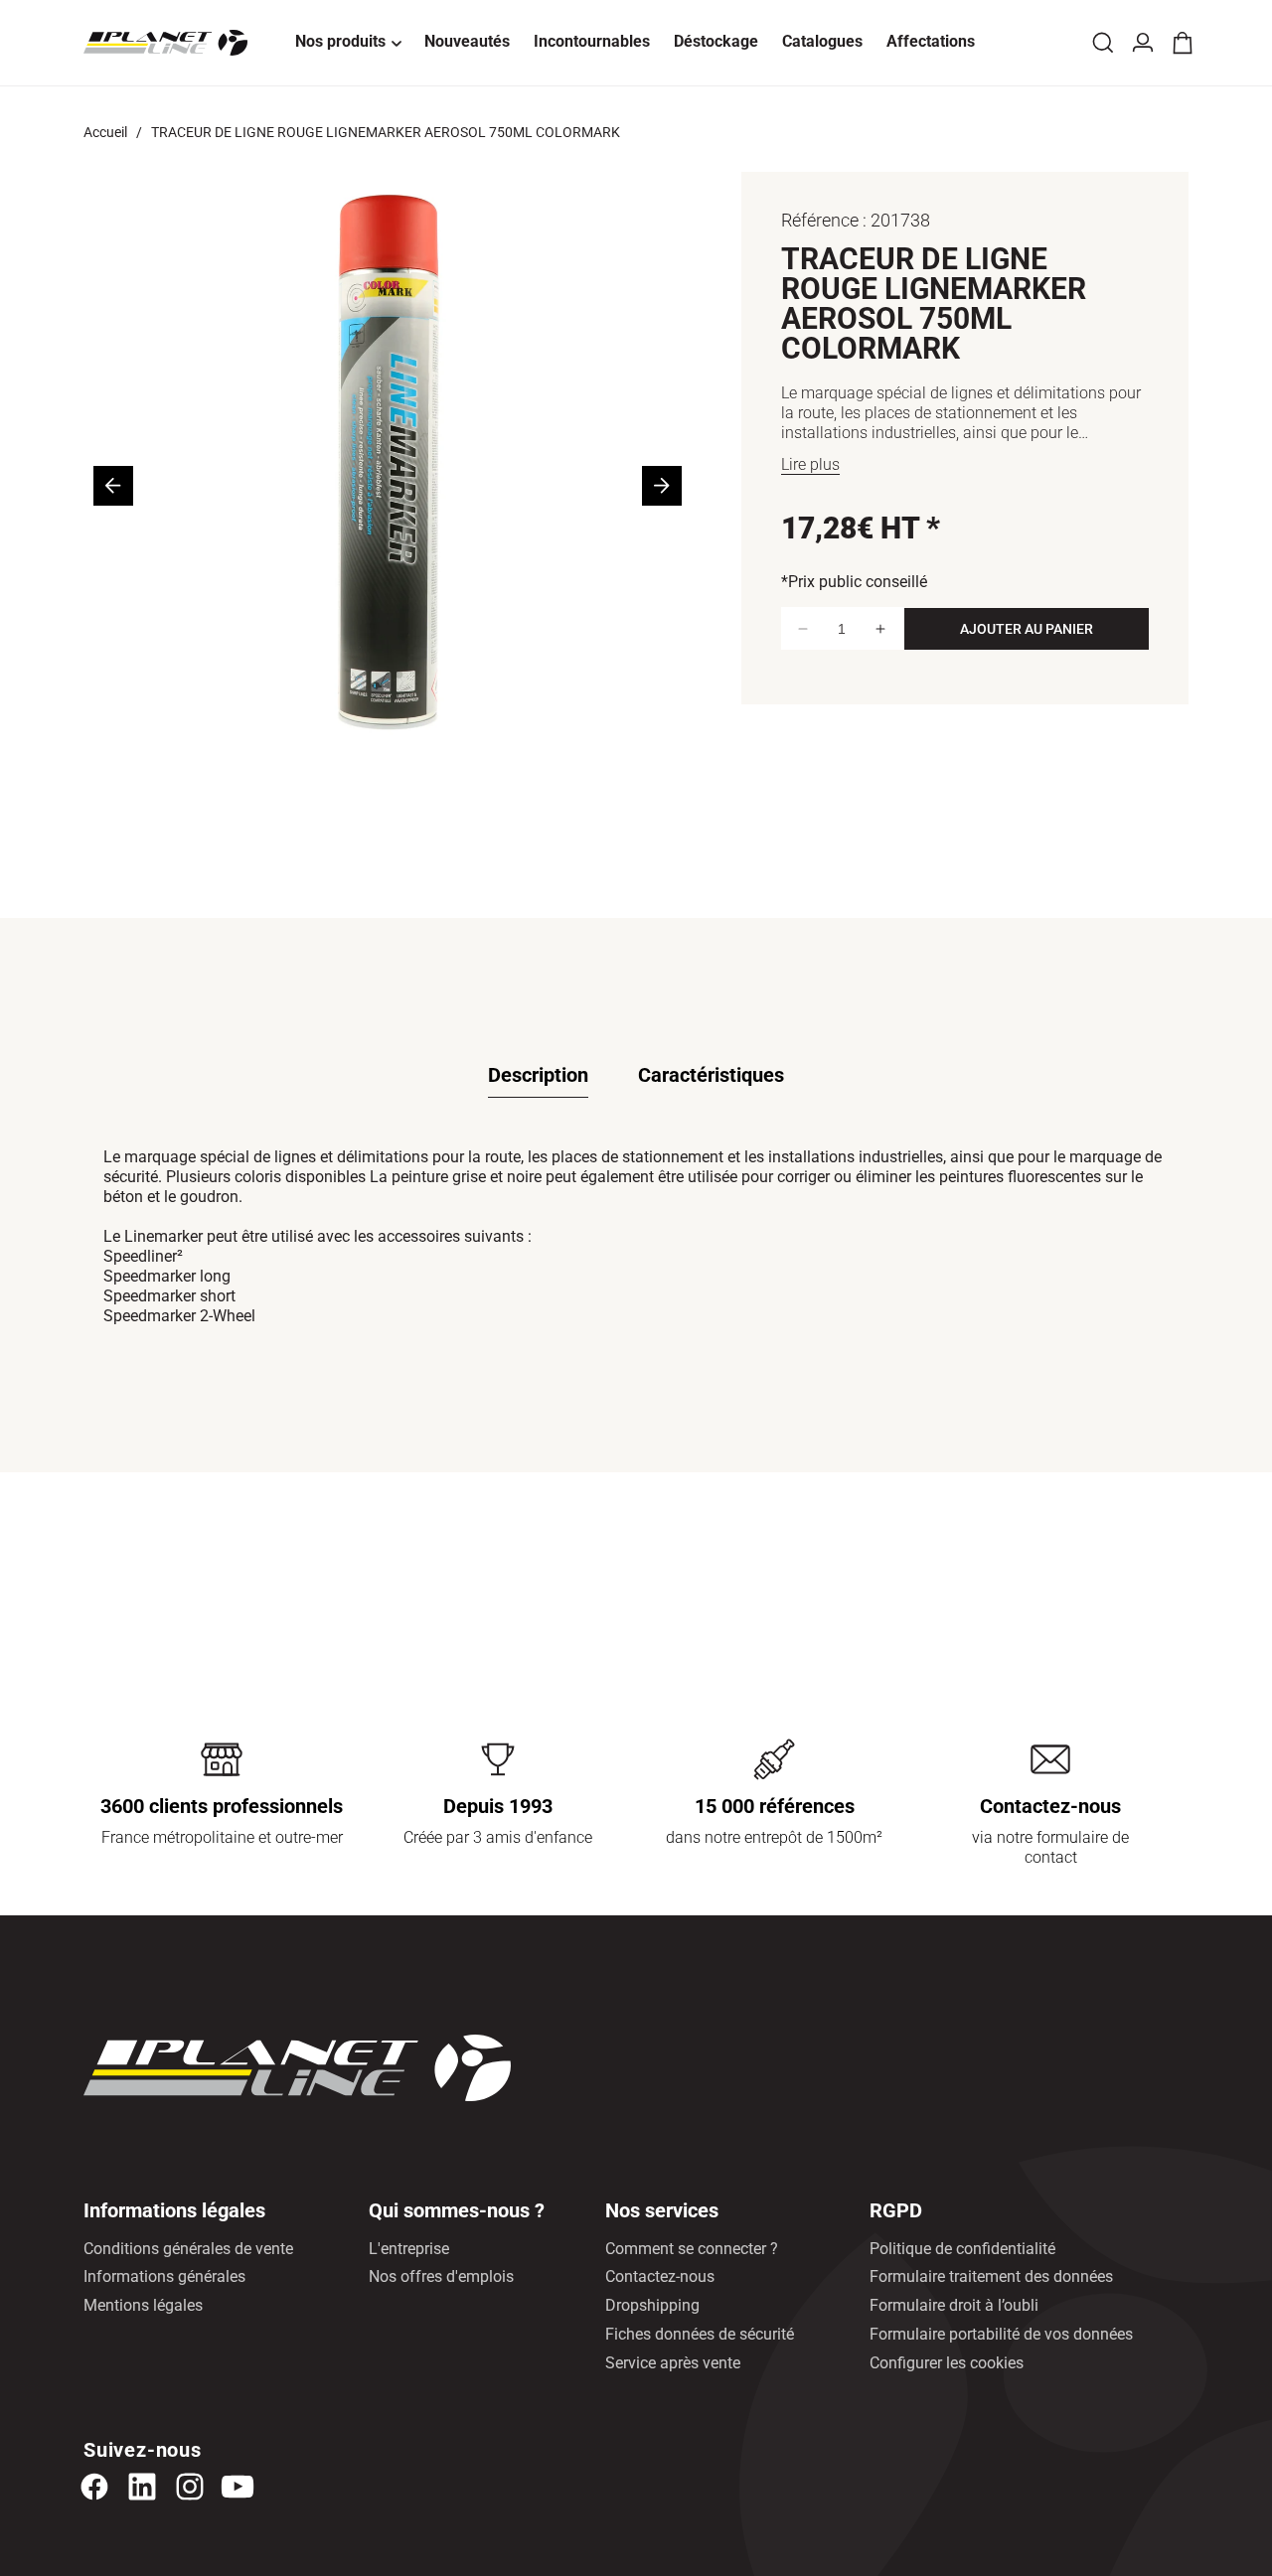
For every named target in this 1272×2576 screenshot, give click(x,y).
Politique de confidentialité (962, 2249)
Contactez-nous (660, 2276)
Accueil (105, 132)
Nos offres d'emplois (441, 2276)
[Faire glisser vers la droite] (662, 486)
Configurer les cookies (947, 2363)
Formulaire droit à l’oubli (954, 2305)
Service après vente (673, 2363)
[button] (348, 43)
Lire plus (810, 464)
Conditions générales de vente (188, 2249)
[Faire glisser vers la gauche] (113, 486)
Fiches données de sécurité (700, 2334)
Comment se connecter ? (692, 2249)
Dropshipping (652, 2305)
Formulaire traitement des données (991, 2276)
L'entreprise (409, 2249)
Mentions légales (143, 2305)
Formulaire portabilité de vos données (1001, 2334)
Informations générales (164, 2276)
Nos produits (340, 41)
